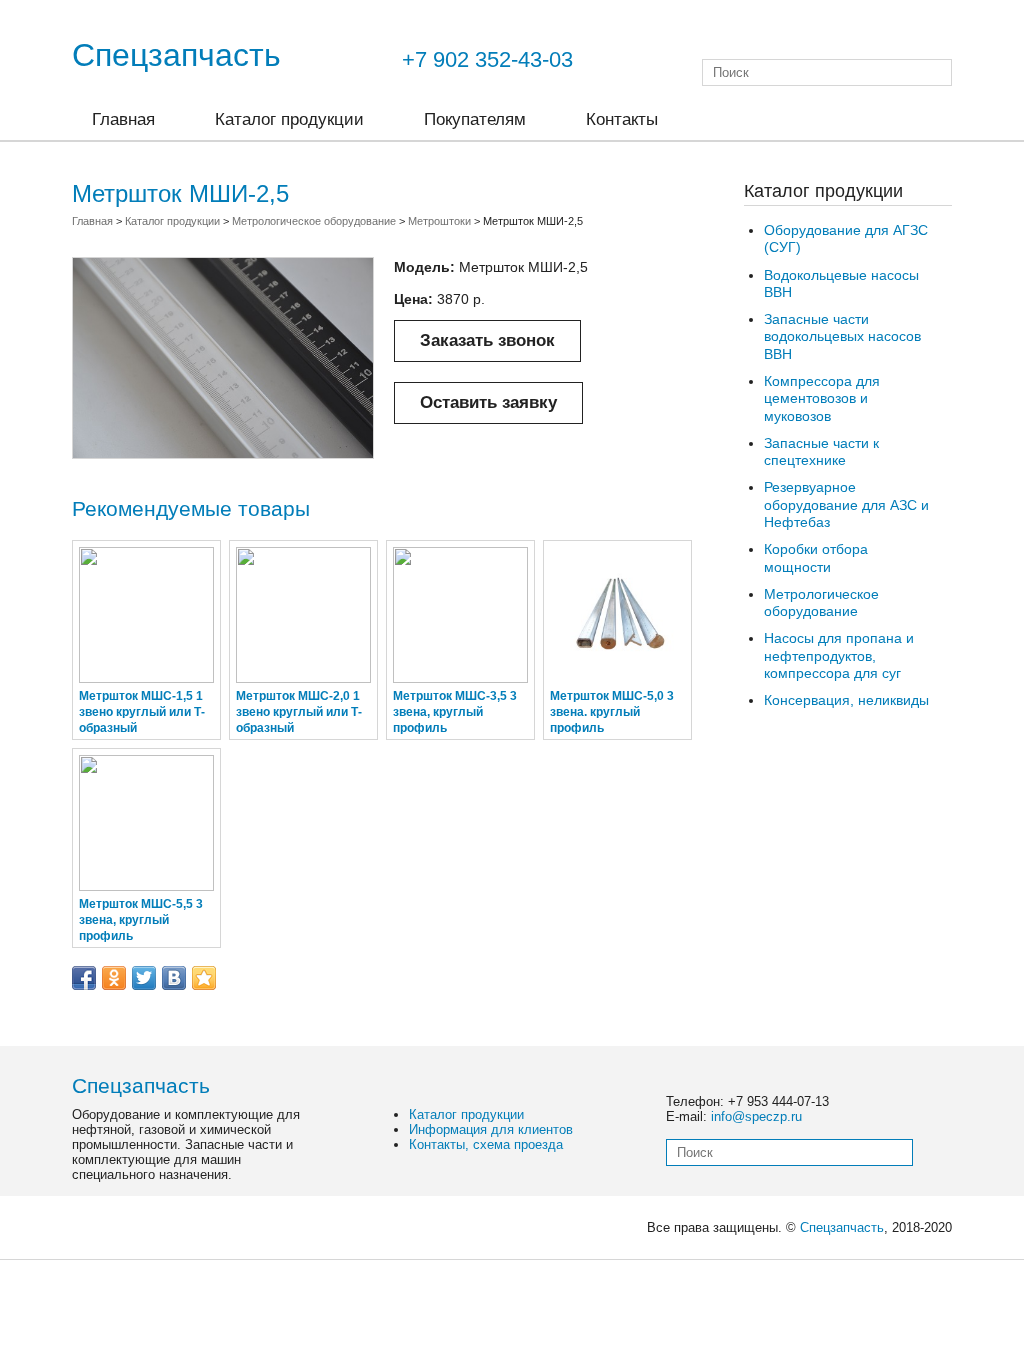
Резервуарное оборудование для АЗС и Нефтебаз (846, 504)
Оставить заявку (488, 402)
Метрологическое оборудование (821, 602)
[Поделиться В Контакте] (174, 978)
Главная (123, 119)
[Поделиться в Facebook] (84, 978)
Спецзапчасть (176, 55)
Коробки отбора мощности (816, 557)
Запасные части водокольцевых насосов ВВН (842, 336)
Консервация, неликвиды (846, 700)
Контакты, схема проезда (486, 1144)
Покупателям (475, 119)
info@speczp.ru (756, 1116)
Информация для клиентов (491, 1129)
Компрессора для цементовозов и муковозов (822, 398)
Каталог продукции (289, 119)
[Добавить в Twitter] (144, 978)
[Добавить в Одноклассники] (114, 978)
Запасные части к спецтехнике (821, 451)
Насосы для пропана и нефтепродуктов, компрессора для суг (839, 655)
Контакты (622, 119)
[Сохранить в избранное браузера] (204, 978)
